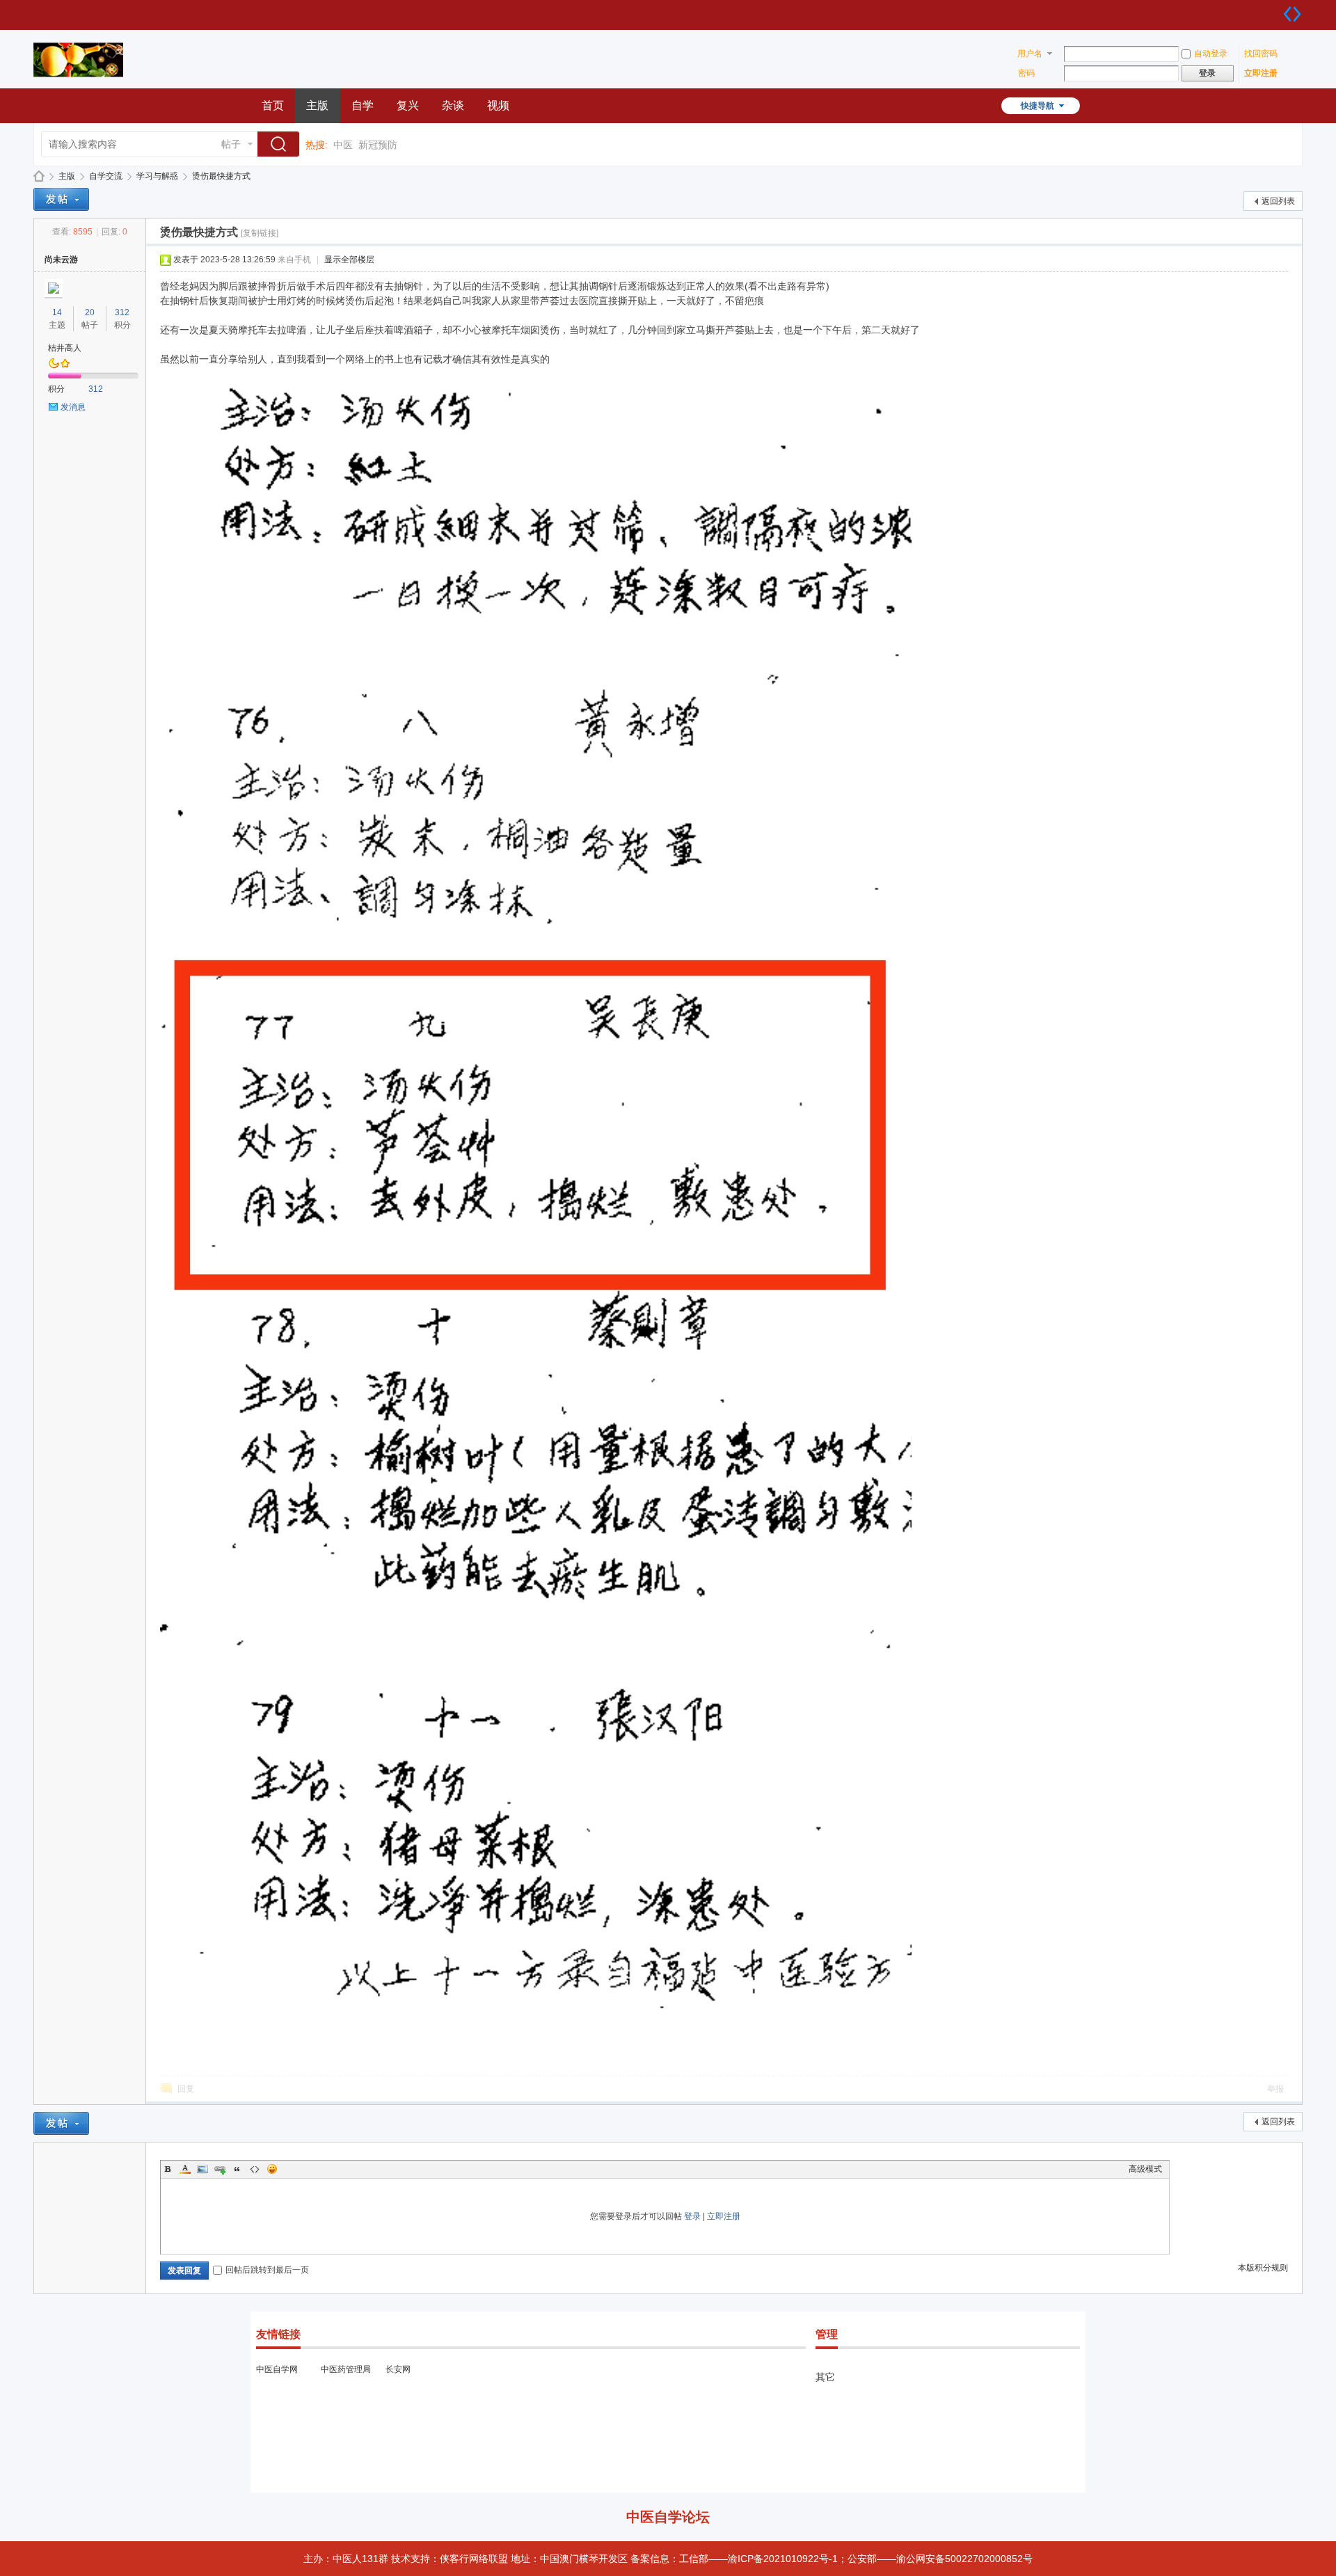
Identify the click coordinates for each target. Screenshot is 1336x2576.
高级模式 (1145, 2169)
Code (255, 2169)
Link (220, 2169)
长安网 (398, 2369)
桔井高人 (65, 348)
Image (202, 2169)
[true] (282, 145)
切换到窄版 (1292, 14)
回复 (186, 2089)
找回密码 (1261, 54)
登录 (692, 2216)
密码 (1026, 73)
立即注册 (1261, 73)
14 (57, 312)
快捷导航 (1037, 106)
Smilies (272, 2169)
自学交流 (106, 176)
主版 (317, 105)
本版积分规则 (1263, 2268)
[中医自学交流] (78, 80)
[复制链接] (260, 233)
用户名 (1030, 54)
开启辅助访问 (1278, 10)
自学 (363, 105)
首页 (273, 105)
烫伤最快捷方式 (221, 176)
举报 (1275, 2089)
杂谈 (453, 105)
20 (90, 312)
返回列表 (1278, 201)
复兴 (408, 105)
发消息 (73, 407)
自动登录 (1211, 54)
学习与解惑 (157, 176)
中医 (343, 145)
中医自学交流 (39, 176)
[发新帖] (61, 199)
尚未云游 (61, 260)
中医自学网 (277, 2369)
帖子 (231, 144)
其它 (825, 2377)
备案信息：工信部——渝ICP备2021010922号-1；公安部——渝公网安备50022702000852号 (832, 2559)
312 (122, 312)
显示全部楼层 (349, 260)
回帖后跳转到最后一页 (267, 2270)
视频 (498, 105)
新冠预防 (378, 145)
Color (185, 2169)
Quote (237, 2169)
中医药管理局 (346, 2369)
